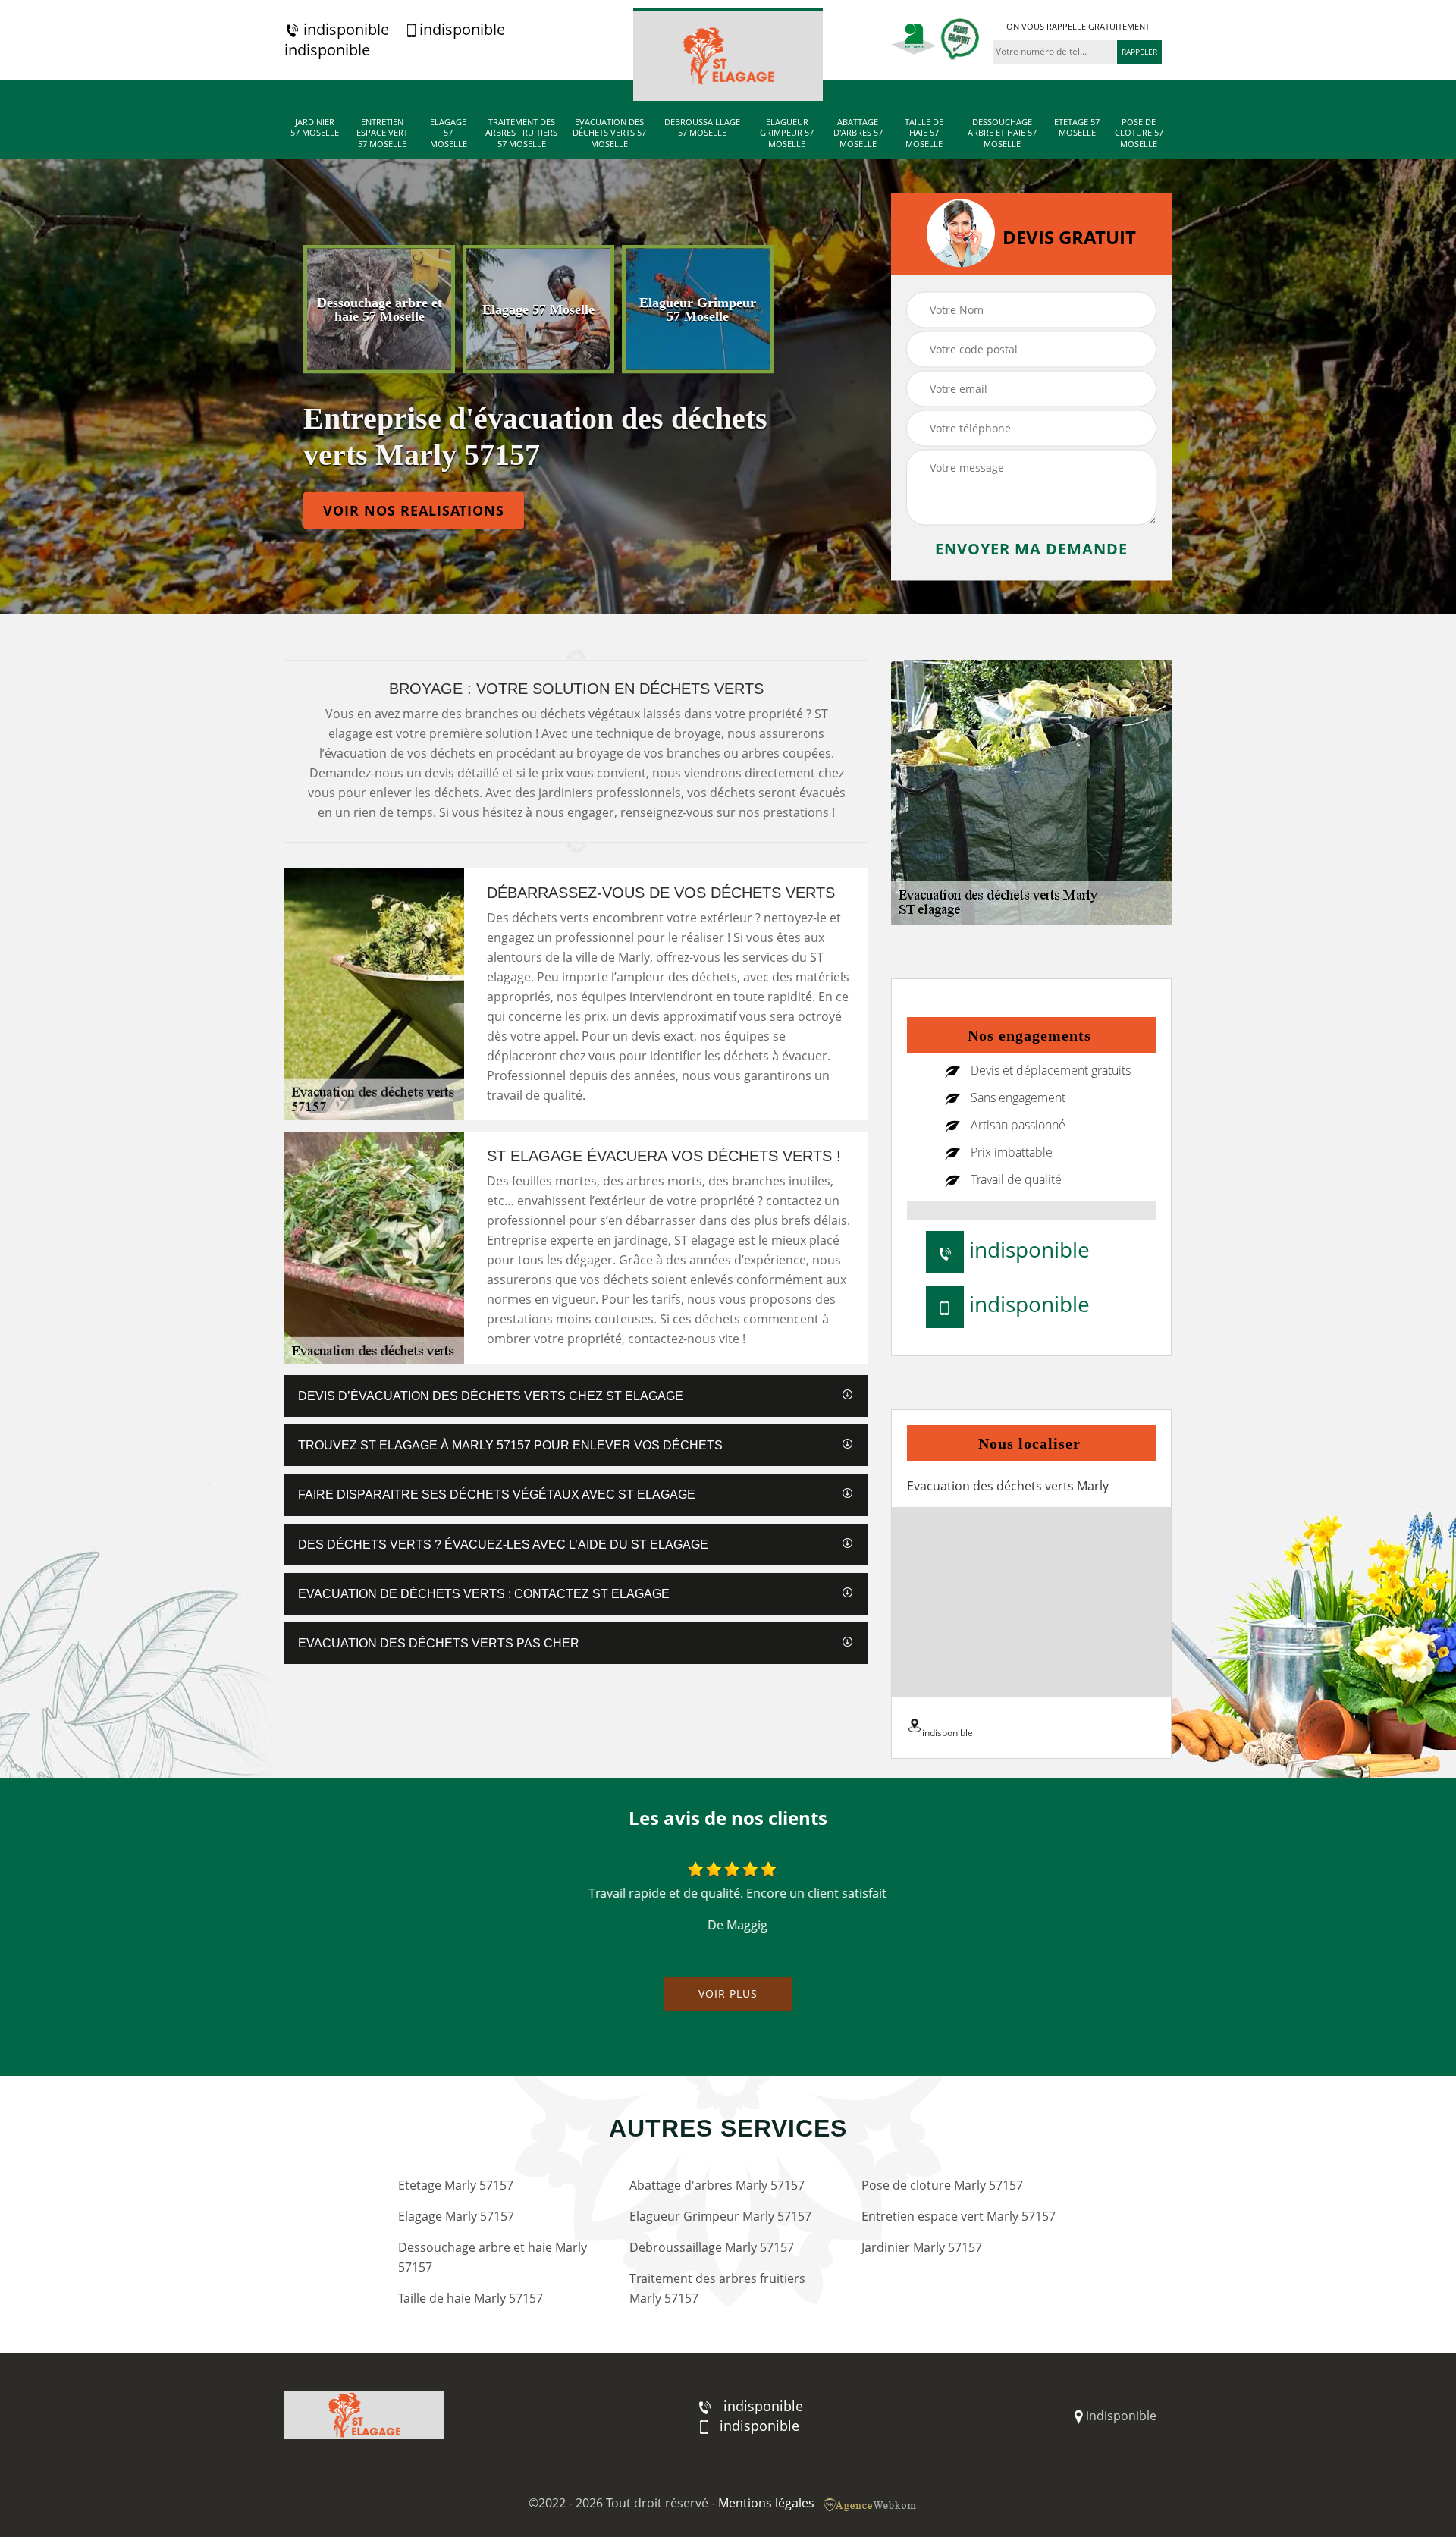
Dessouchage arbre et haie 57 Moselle (1002, 133)
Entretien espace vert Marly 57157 (959, 2216)
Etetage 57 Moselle (1077, 127)
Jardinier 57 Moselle (315, 127)
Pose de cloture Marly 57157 (942, 2185)
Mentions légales (766, 2503)
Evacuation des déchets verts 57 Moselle (609, 133)
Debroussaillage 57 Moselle (702, 127)
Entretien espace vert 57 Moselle (382, 133)
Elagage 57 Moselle (449, 133)
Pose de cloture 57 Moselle (1139, 133)
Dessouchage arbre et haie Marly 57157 (493, 2257)
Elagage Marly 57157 (456, 2216)
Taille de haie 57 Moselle (924, 133)
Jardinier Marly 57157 (922, 2247)
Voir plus (728, 1994)
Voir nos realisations (414, 510)
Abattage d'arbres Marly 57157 (717, 2185)
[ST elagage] (728, 54)
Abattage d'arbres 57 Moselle (858, 133)
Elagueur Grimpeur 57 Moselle (787, 133)
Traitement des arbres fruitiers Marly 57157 (717, 2288)
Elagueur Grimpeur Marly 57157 (720, 2216)
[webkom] (871, 2503)
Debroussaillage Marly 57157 (712, 2247)
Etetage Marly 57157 (456, 2185)
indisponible (344, 30)
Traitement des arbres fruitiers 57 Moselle (521, 133)
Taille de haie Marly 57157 (471, 2298)
